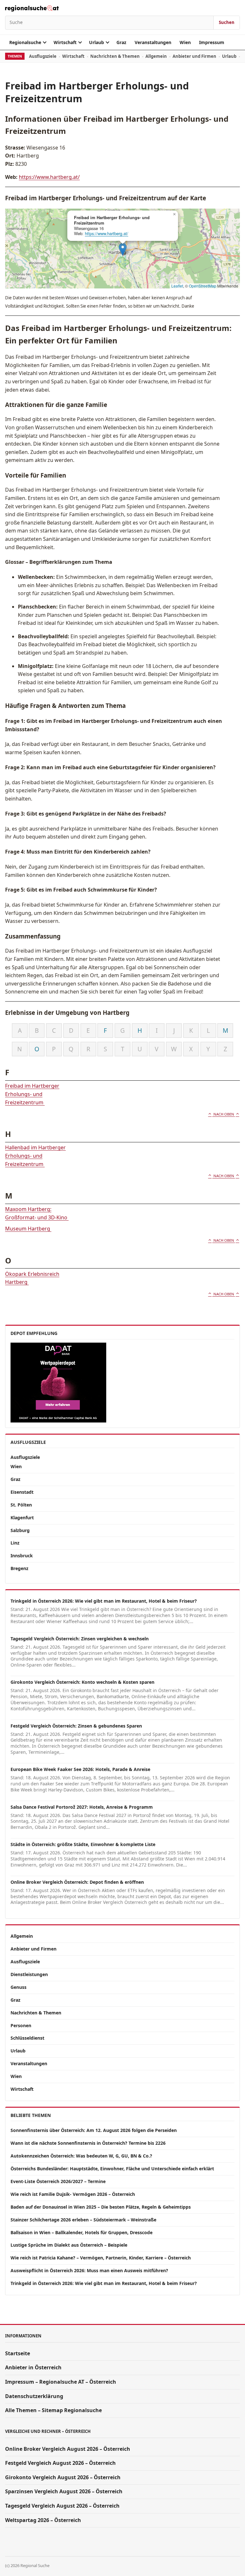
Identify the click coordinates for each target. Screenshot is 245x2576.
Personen (21, 2025)
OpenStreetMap (203, 286)
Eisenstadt (22, 1492)
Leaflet (177, 286)
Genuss (19, 1987)
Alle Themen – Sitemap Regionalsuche (53, 2410)
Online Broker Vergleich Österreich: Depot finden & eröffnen (77, 1882)
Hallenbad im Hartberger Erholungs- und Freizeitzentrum (35, 1156)
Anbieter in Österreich (33, 2367)
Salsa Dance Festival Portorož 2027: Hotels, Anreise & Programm (82, 1807)
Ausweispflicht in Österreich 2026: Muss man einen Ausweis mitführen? (89, 2270)
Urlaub (97, 42)
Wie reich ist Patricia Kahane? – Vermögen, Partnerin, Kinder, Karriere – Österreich (101, 2258)
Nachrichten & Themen (115, 56)
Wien (185, 42)
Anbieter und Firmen (194, 56)
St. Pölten (21, 1505)
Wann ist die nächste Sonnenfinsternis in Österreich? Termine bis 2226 (88, 2143)
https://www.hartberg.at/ (49, 177)
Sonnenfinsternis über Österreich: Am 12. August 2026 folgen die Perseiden (94, 2130)
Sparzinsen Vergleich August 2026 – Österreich (64, 2491)
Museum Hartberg (28, 1229)
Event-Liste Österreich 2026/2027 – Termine (58, 2181)
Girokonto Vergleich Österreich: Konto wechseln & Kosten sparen (82, 1682)
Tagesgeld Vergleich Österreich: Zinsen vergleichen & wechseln (80, 1639)
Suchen (227, 22)
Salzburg (20, 1530)
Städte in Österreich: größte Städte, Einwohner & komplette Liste (83, 1844)
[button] (123, 249)
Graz (121, 42)
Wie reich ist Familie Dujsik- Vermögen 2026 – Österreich (73, 2194)
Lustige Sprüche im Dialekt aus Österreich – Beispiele (69, 2245)
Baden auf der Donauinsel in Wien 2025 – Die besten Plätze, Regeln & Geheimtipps (101, 2207)
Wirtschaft (65, 42)
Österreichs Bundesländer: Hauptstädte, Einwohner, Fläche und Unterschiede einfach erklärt (112, 2169)
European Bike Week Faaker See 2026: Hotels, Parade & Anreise (80, 1769)
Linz (15, 1543)
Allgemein (156, 56)
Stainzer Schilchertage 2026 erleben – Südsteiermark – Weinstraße (83, 2220)
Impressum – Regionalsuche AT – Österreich (61, 2382)
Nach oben (224, 1114)
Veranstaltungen (153, 42)
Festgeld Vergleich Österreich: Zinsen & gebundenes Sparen (76, 1726)
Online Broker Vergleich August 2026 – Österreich (68, 2449)
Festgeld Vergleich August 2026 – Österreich (60, 2463)
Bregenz (19, 1568)
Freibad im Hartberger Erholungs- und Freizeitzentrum (32, 1094)
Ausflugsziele (43, 56)
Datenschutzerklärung (34, 2396)
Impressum (212, 42)
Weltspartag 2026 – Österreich (43, 2520)
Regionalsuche (25, 42)
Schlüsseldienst (27, 2038)
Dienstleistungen (29, 1974)
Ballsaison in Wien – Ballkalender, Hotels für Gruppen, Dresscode (82, 2232)
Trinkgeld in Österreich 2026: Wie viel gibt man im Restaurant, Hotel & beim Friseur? (104, 1601)
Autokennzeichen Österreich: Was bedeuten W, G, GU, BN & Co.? (81, 2156)
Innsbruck (22, 1556)
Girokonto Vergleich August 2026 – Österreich (63, 2477)
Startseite (18, 2353)
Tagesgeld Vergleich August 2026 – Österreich (62, 2506)
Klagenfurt (22, 1518)
